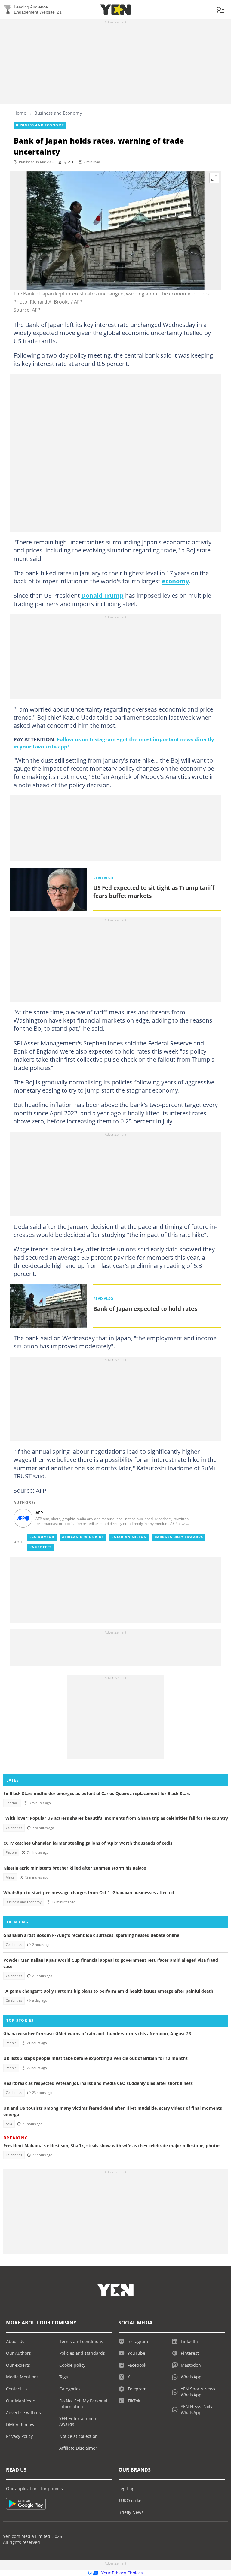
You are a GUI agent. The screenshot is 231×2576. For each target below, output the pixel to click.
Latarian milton (129, 1537)
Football (12, 1803)
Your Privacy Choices (122, 2573)
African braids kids (83, 1537)
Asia (9, 2124)
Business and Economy (58, 113)
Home (20, 113)
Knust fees (40, 1547)
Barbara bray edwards (179, 1537)
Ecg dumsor (42, 1537)
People (11, 1852)
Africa (10, 1877)
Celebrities (14, 1828)
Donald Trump (102, 595)
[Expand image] (214, 178)
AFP (71, 162)
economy (175, 581)
